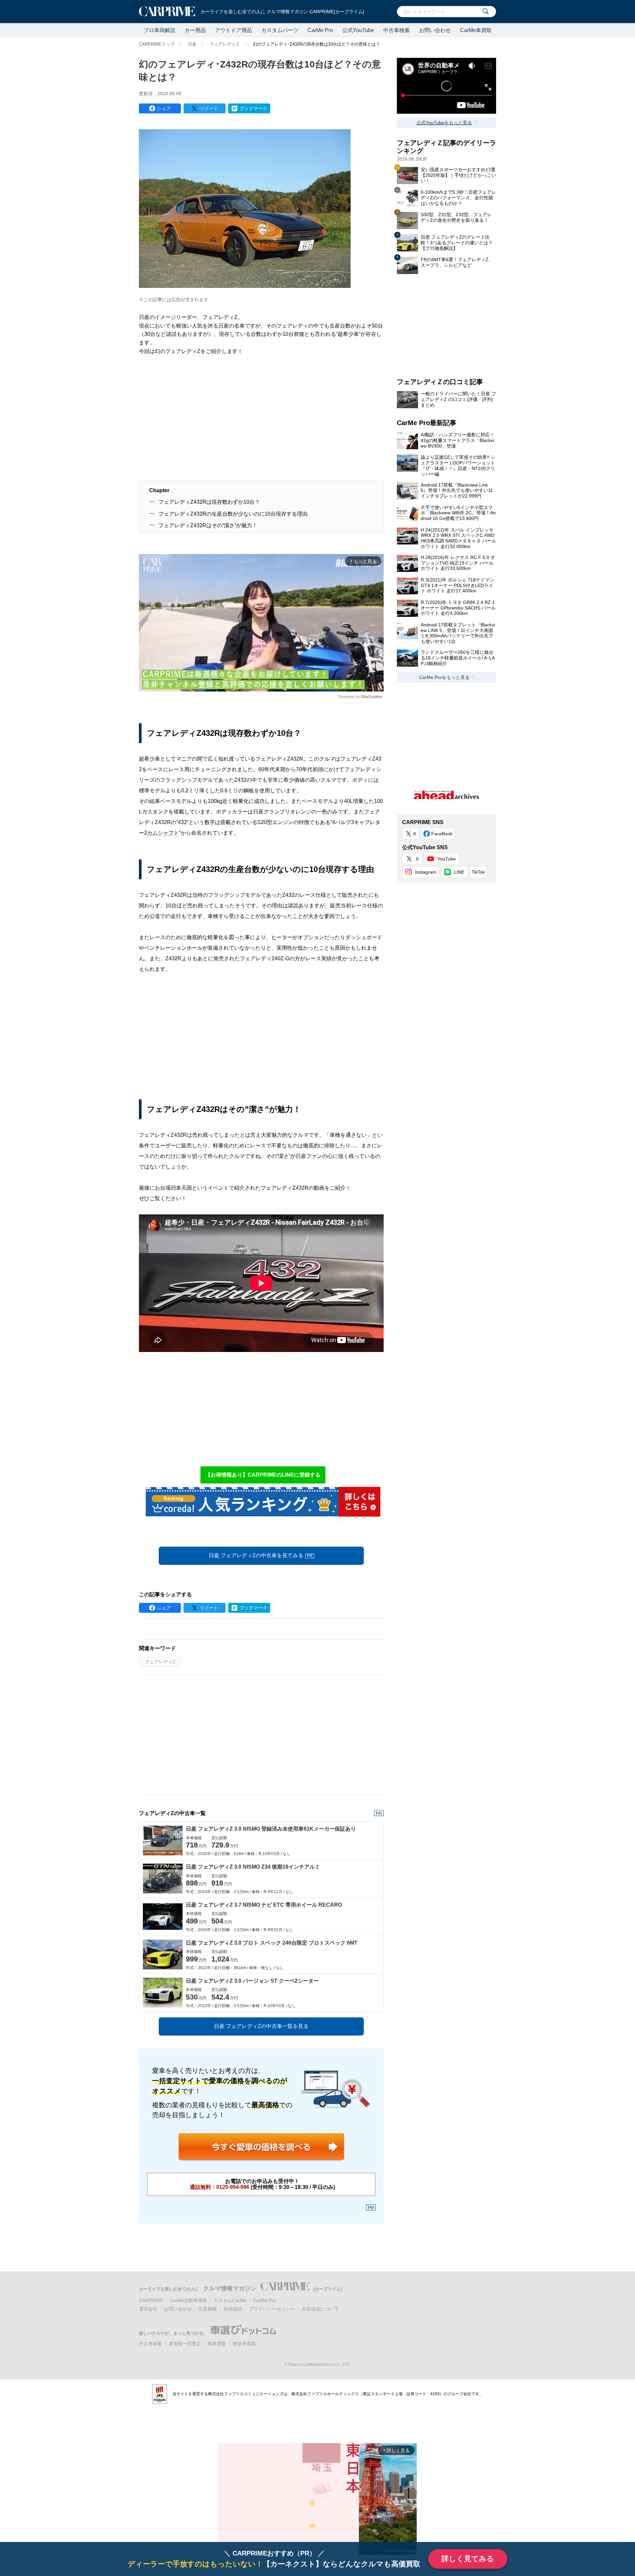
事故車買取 (244, 2344)
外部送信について (320, 2309)
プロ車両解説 (159, 30)
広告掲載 (208, 2309)
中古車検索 (397, 30)
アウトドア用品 (233, 30)
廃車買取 (217, 2344)
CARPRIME (151, 2300)
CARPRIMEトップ (157, 44)
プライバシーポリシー (272, 2309)
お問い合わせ (435, 30)
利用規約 (233, 2309)
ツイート (209, 108)
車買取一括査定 (185, 2344)
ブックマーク (253, 108)
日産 (192, 44)
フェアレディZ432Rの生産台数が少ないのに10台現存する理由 (233, 514)
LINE (459, 872)
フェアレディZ (160, 1662)
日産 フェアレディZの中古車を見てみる (261, 1555)
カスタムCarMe (230, 2300)
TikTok (478, 872)
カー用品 (195, 30)
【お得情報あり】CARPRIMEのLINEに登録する (263, 1475)
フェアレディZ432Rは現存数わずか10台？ (209, 502)
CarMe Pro (320, 30)
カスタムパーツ (280, 30)
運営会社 (148, 2309)
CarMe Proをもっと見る (444, 677)
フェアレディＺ (225, 44)
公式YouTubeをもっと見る (444, 123)
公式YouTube (358, 30)
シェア (164, 108)
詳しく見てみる (468, 2559)
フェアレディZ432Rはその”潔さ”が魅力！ (208, 525)
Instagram (426, 872)
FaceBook (442, 834)
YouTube (446, 859)
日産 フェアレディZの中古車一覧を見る (261, 2026)
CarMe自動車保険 (188, 2300)
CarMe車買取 (476, 30)
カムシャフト (163, 833)
